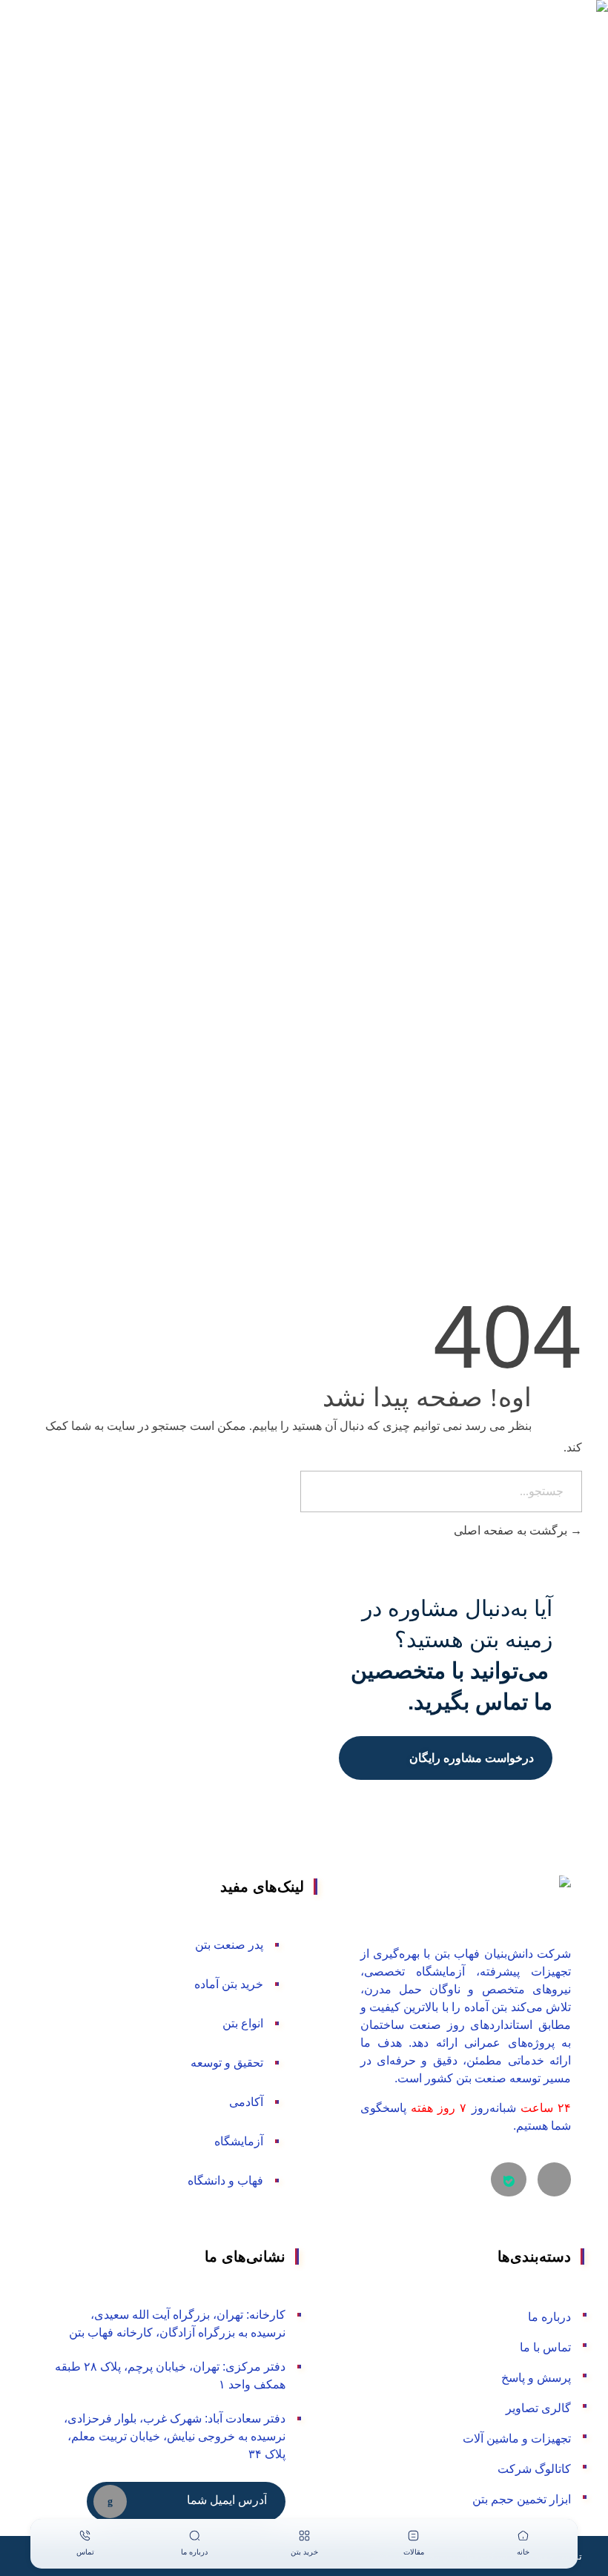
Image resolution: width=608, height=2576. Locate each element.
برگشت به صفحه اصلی (512, 1530)
